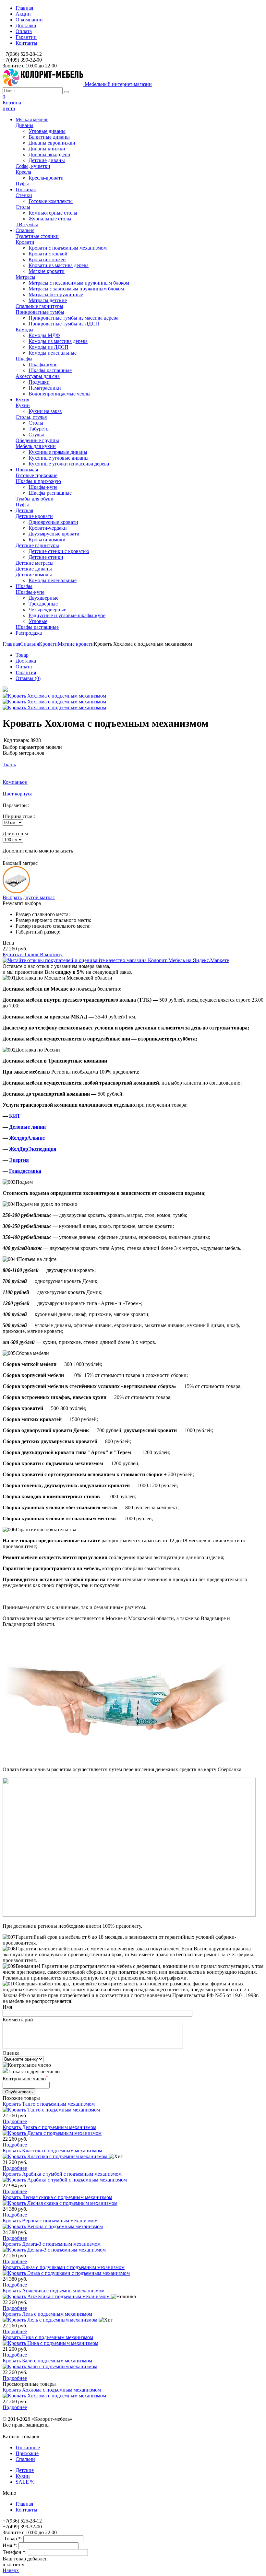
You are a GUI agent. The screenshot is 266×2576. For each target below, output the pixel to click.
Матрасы (25, 277)
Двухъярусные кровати (54, 534)
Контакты (26, 43)
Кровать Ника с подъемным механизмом (48, 2337)
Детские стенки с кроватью (59, 551)
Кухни (23, 405)
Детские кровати (34, 516)
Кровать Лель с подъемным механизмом (47, 2314)
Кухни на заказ (45, 411)
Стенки (24, 195)
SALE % (25, 2482)
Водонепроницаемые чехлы (60, 394)
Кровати (25, 242)
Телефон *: (15, 2552)
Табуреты (39, 429)
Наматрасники (45, 388)
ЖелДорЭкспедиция (33, 1149)
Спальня (30, 644)
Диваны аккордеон (49, 154)
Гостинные (28, 2447)
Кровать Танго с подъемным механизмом (49, 2104)
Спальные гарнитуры (39, 306)
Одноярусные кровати (53, 522)
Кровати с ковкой (48, 254)
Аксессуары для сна (38, 376)
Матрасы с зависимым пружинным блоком (76, 289)
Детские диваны (47, 160)
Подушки (39, 382)
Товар (22, 655)
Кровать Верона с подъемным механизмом (50, 2221)
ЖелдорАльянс (27, 1138)
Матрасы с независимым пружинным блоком (79, 283)
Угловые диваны (47, 131)
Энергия (19, 1160)
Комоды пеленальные (53, 353)
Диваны (24, 125)
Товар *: (14, 2539)
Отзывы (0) (28, 678)
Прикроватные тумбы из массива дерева (73, 318)
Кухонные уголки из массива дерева (69, 464)
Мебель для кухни (36, 446)
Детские (25, 2470)
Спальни (25, 2459)
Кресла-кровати (46, 178)
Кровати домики (47, 540)
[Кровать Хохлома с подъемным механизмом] (5, 690)
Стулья (36, 435)
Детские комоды (34, 575)
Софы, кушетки (33, 166)
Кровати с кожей (47, 259)
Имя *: (11, 2545)
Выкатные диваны (49, 137)
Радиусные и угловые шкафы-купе (67, 615)
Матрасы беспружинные (56, 294)
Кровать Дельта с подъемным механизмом (49, 2127)
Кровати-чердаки (48, 528)
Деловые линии (27, 1127)
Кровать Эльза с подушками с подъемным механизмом (64, 2267)
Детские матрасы (35, 563)
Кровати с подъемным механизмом (68, 248)
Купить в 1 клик (21, 954)
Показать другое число (34, 2071)
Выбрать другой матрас (29, 897)
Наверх (11, 2570)
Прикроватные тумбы (40, 312)
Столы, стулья (31, 417)
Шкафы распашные (50, 370)
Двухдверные (43, 598)
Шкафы (24, 359)
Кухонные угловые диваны (59, 458)
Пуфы (22, 184)
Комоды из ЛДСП (48, 347)
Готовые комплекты (51, 201)
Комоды (24, 329)
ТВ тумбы (27, 224)
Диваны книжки (47, 149)
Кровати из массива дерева (59, 265)
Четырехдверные (47, 610)
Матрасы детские (48, 300)
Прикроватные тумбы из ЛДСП (64, 324)
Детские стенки (46, 557)
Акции (23, 14)
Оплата (24, 31)
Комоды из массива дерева (58, 341)
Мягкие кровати (47, 271)
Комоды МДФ (44, 335)
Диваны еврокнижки (52, 143)
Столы (23, 207)
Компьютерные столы (53, 213)
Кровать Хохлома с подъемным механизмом (52, 2390)
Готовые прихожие (36, 475)
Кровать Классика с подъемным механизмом (52, 2151)
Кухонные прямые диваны (58, 452)
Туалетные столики (37, 236)
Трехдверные (43, 604)
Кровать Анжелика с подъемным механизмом (54, 2291)
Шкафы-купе (43, 365)
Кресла (23, 172)
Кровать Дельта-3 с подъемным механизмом (52, 2244)
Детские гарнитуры (37, 545)
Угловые (38, 621)
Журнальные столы (50, 219)
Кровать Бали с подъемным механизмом (47, 2361)
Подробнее (15, 2121)
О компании (29, 20)
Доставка (26, 25)
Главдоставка (25, 1171)
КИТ (15, 1116)
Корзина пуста (12, 106)
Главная (24, 8)
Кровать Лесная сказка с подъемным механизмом (57, 2197)
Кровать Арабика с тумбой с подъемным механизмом (62, 2174)
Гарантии (26, 37)
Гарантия (26, 672)
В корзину (51, 954)
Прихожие (27, 2453)
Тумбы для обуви (35, 499)
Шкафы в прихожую (38, 481)
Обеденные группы (37, 440)
